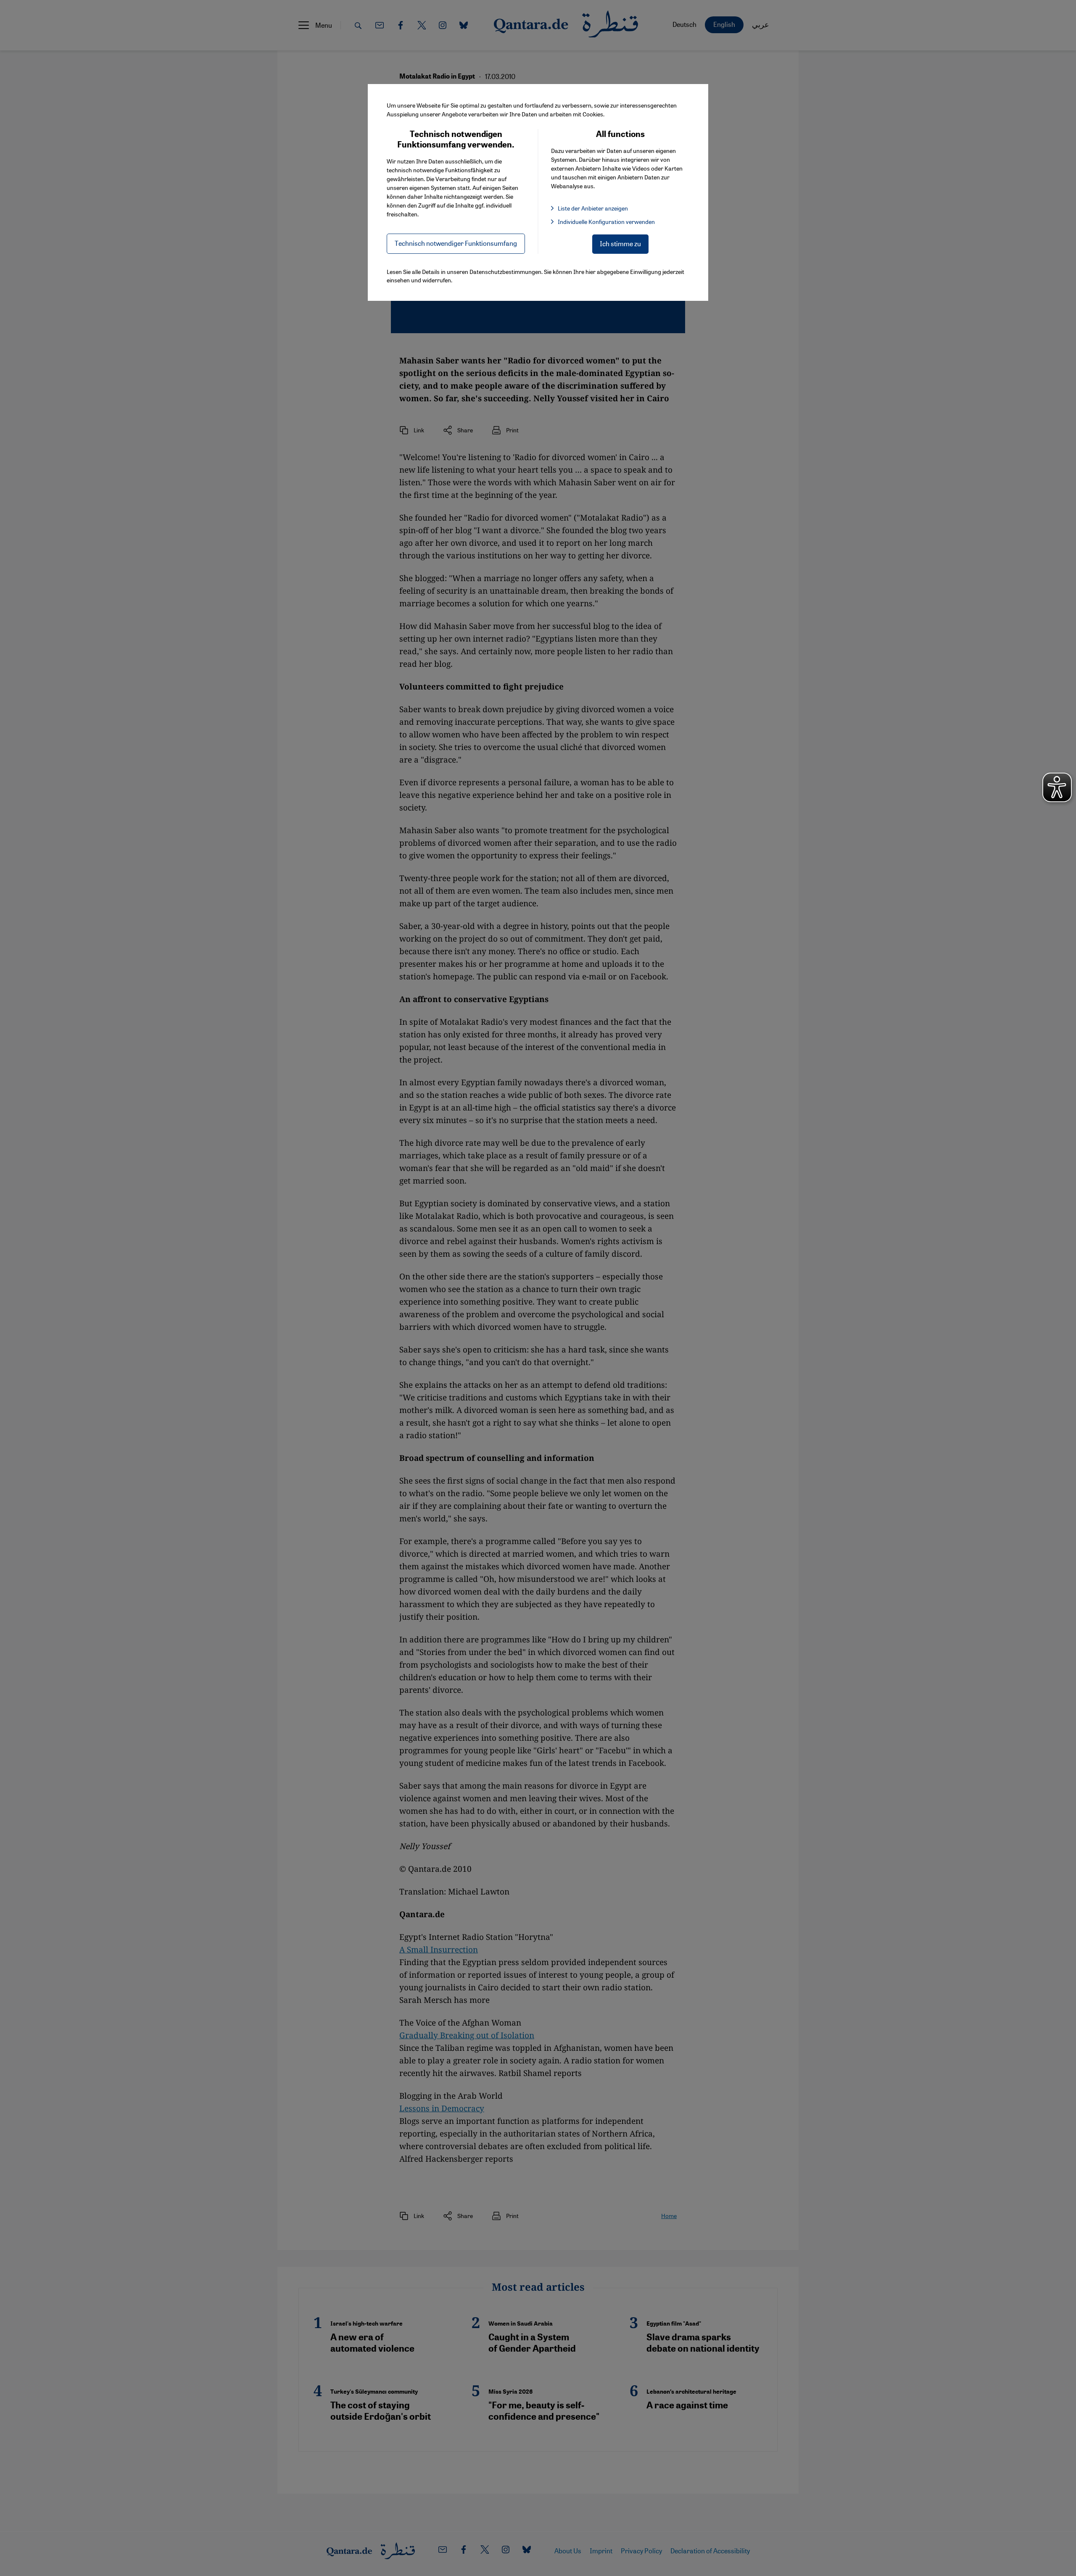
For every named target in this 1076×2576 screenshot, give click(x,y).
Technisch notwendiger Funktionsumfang (456, 243)
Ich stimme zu (620, 243)
